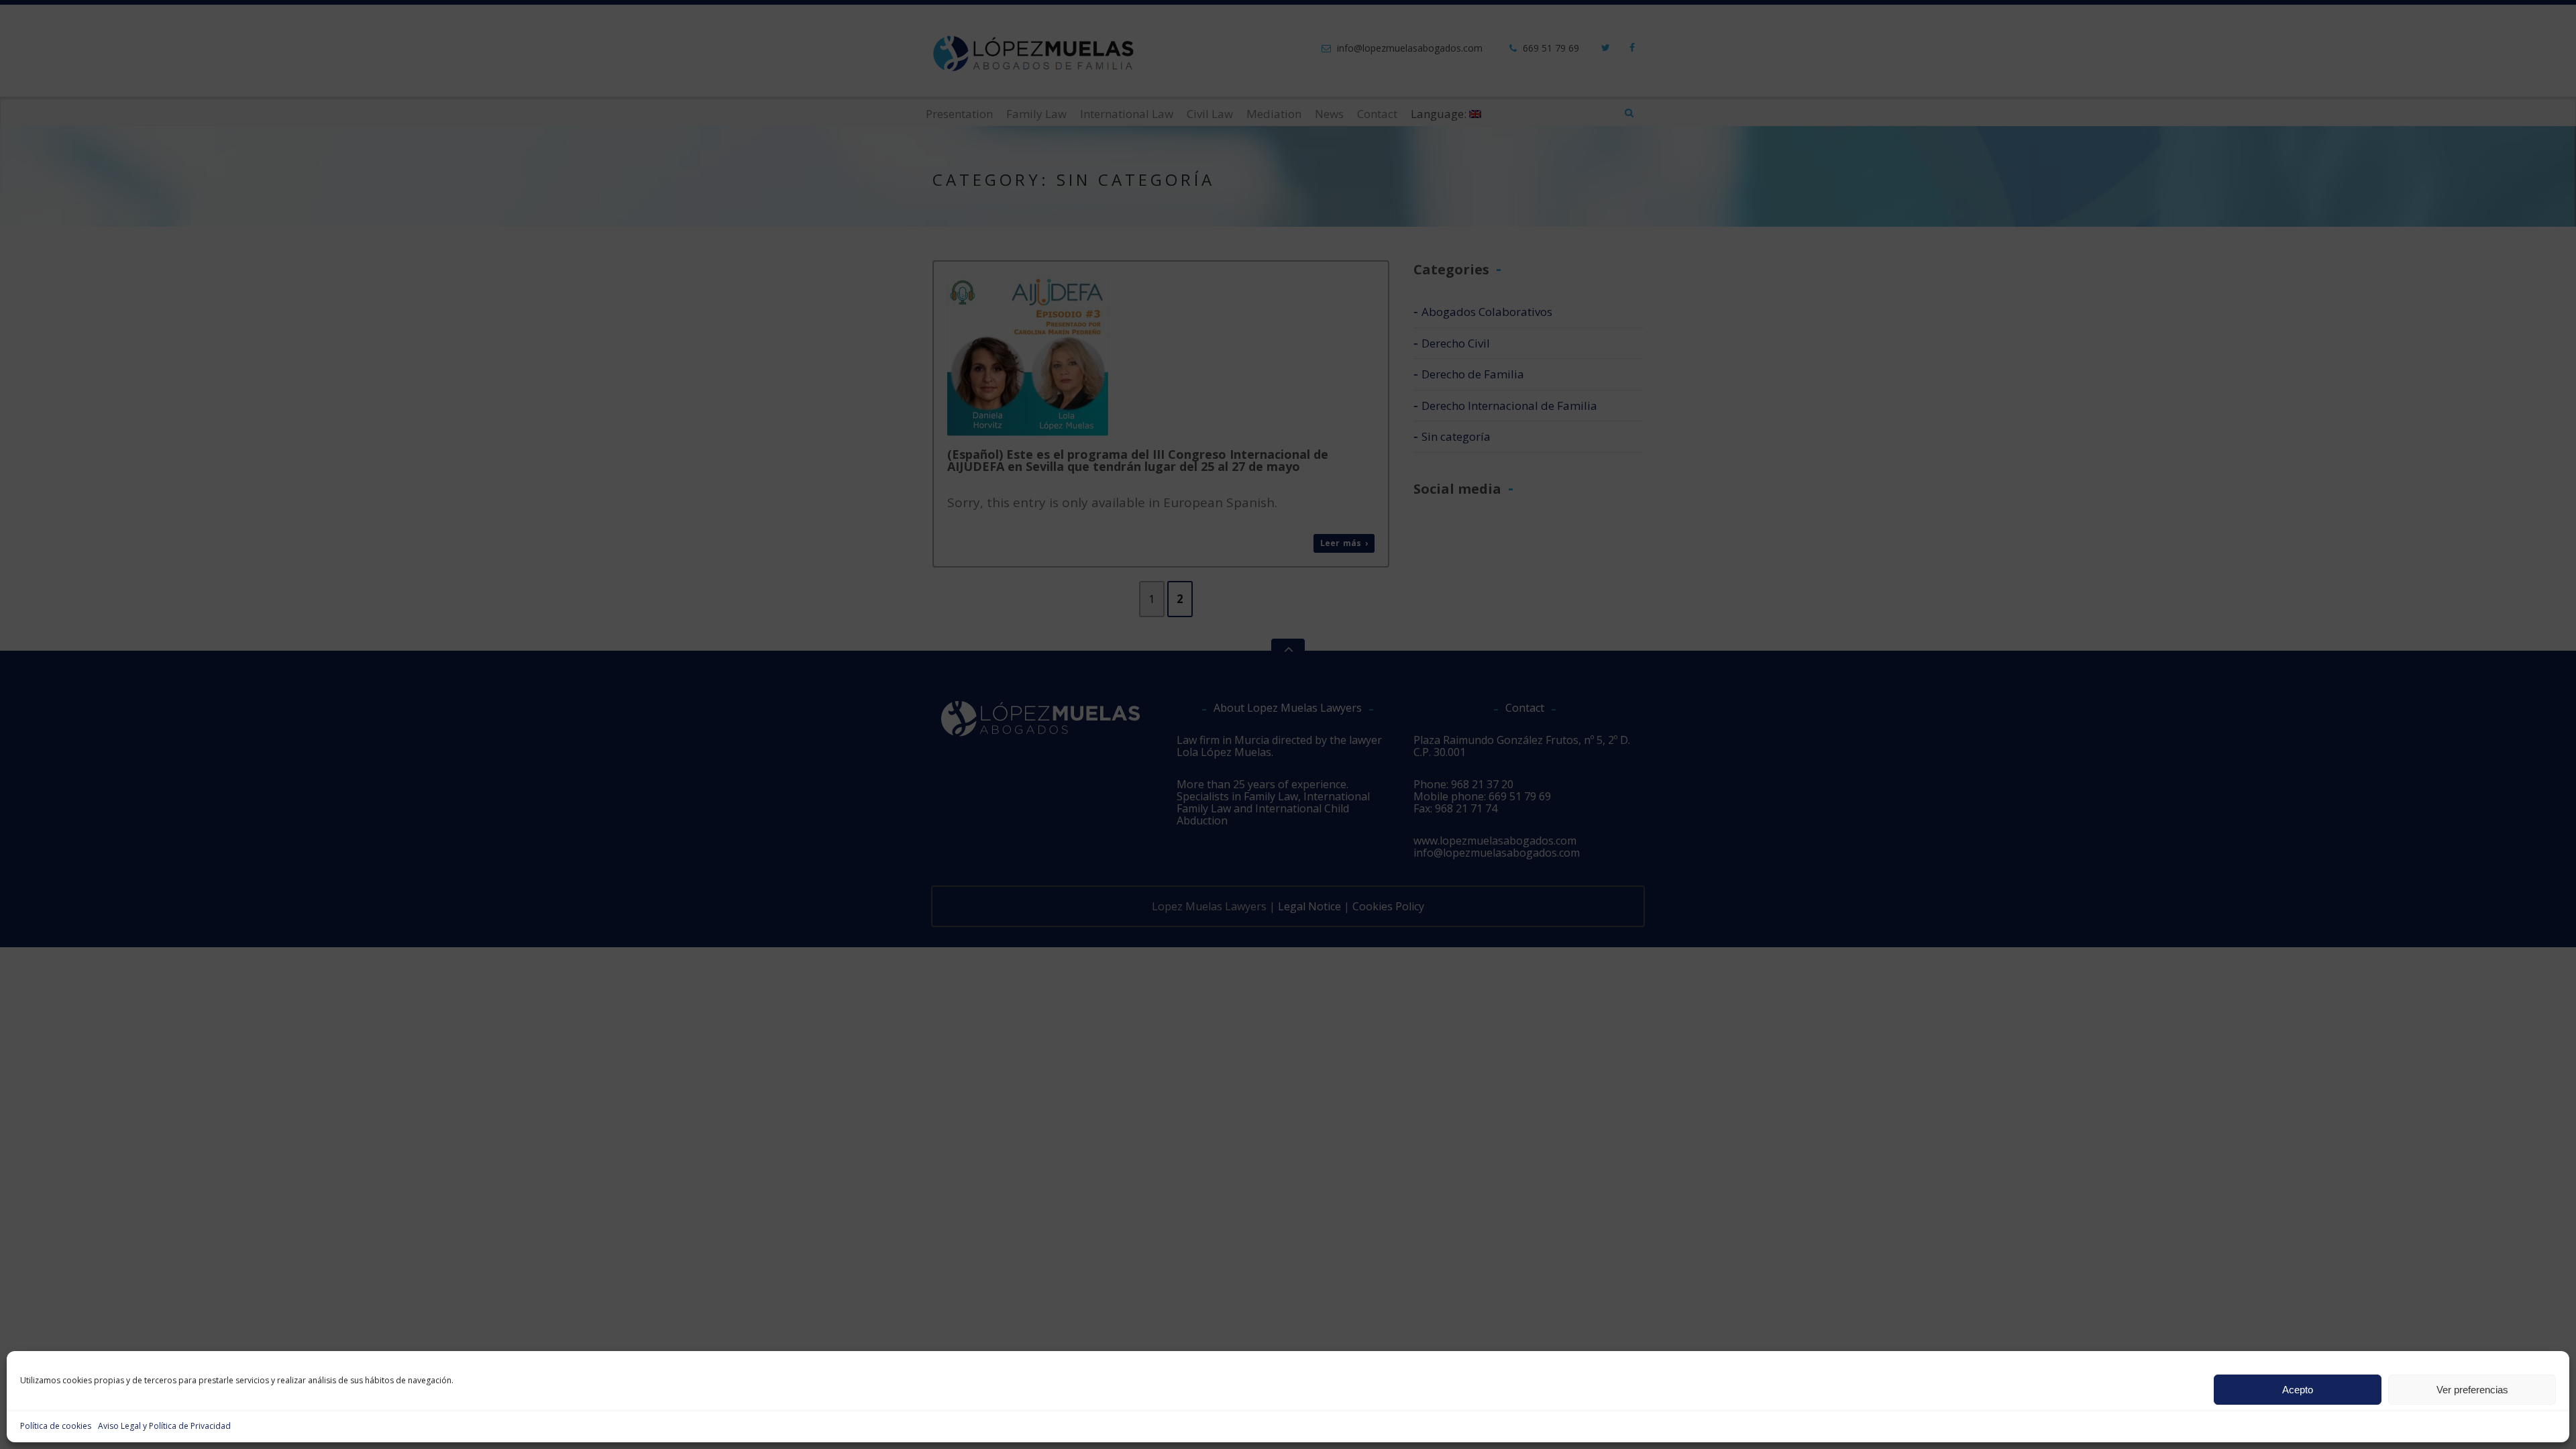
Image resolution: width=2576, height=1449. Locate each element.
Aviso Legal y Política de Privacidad (164, 1426)
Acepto (2298, 1390)
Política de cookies (56, 1426)
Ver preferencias (2472, 1390)
